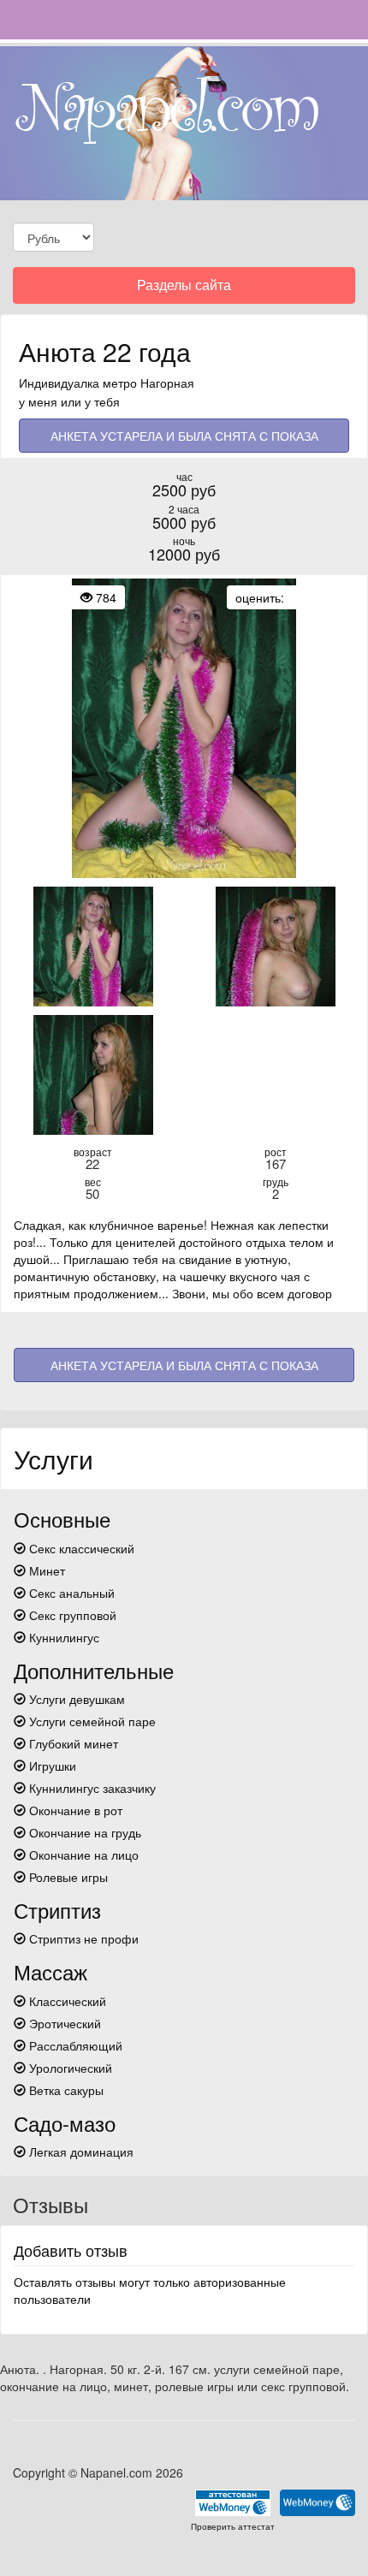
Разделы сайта (184, 289)
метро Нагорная (148, 383)
